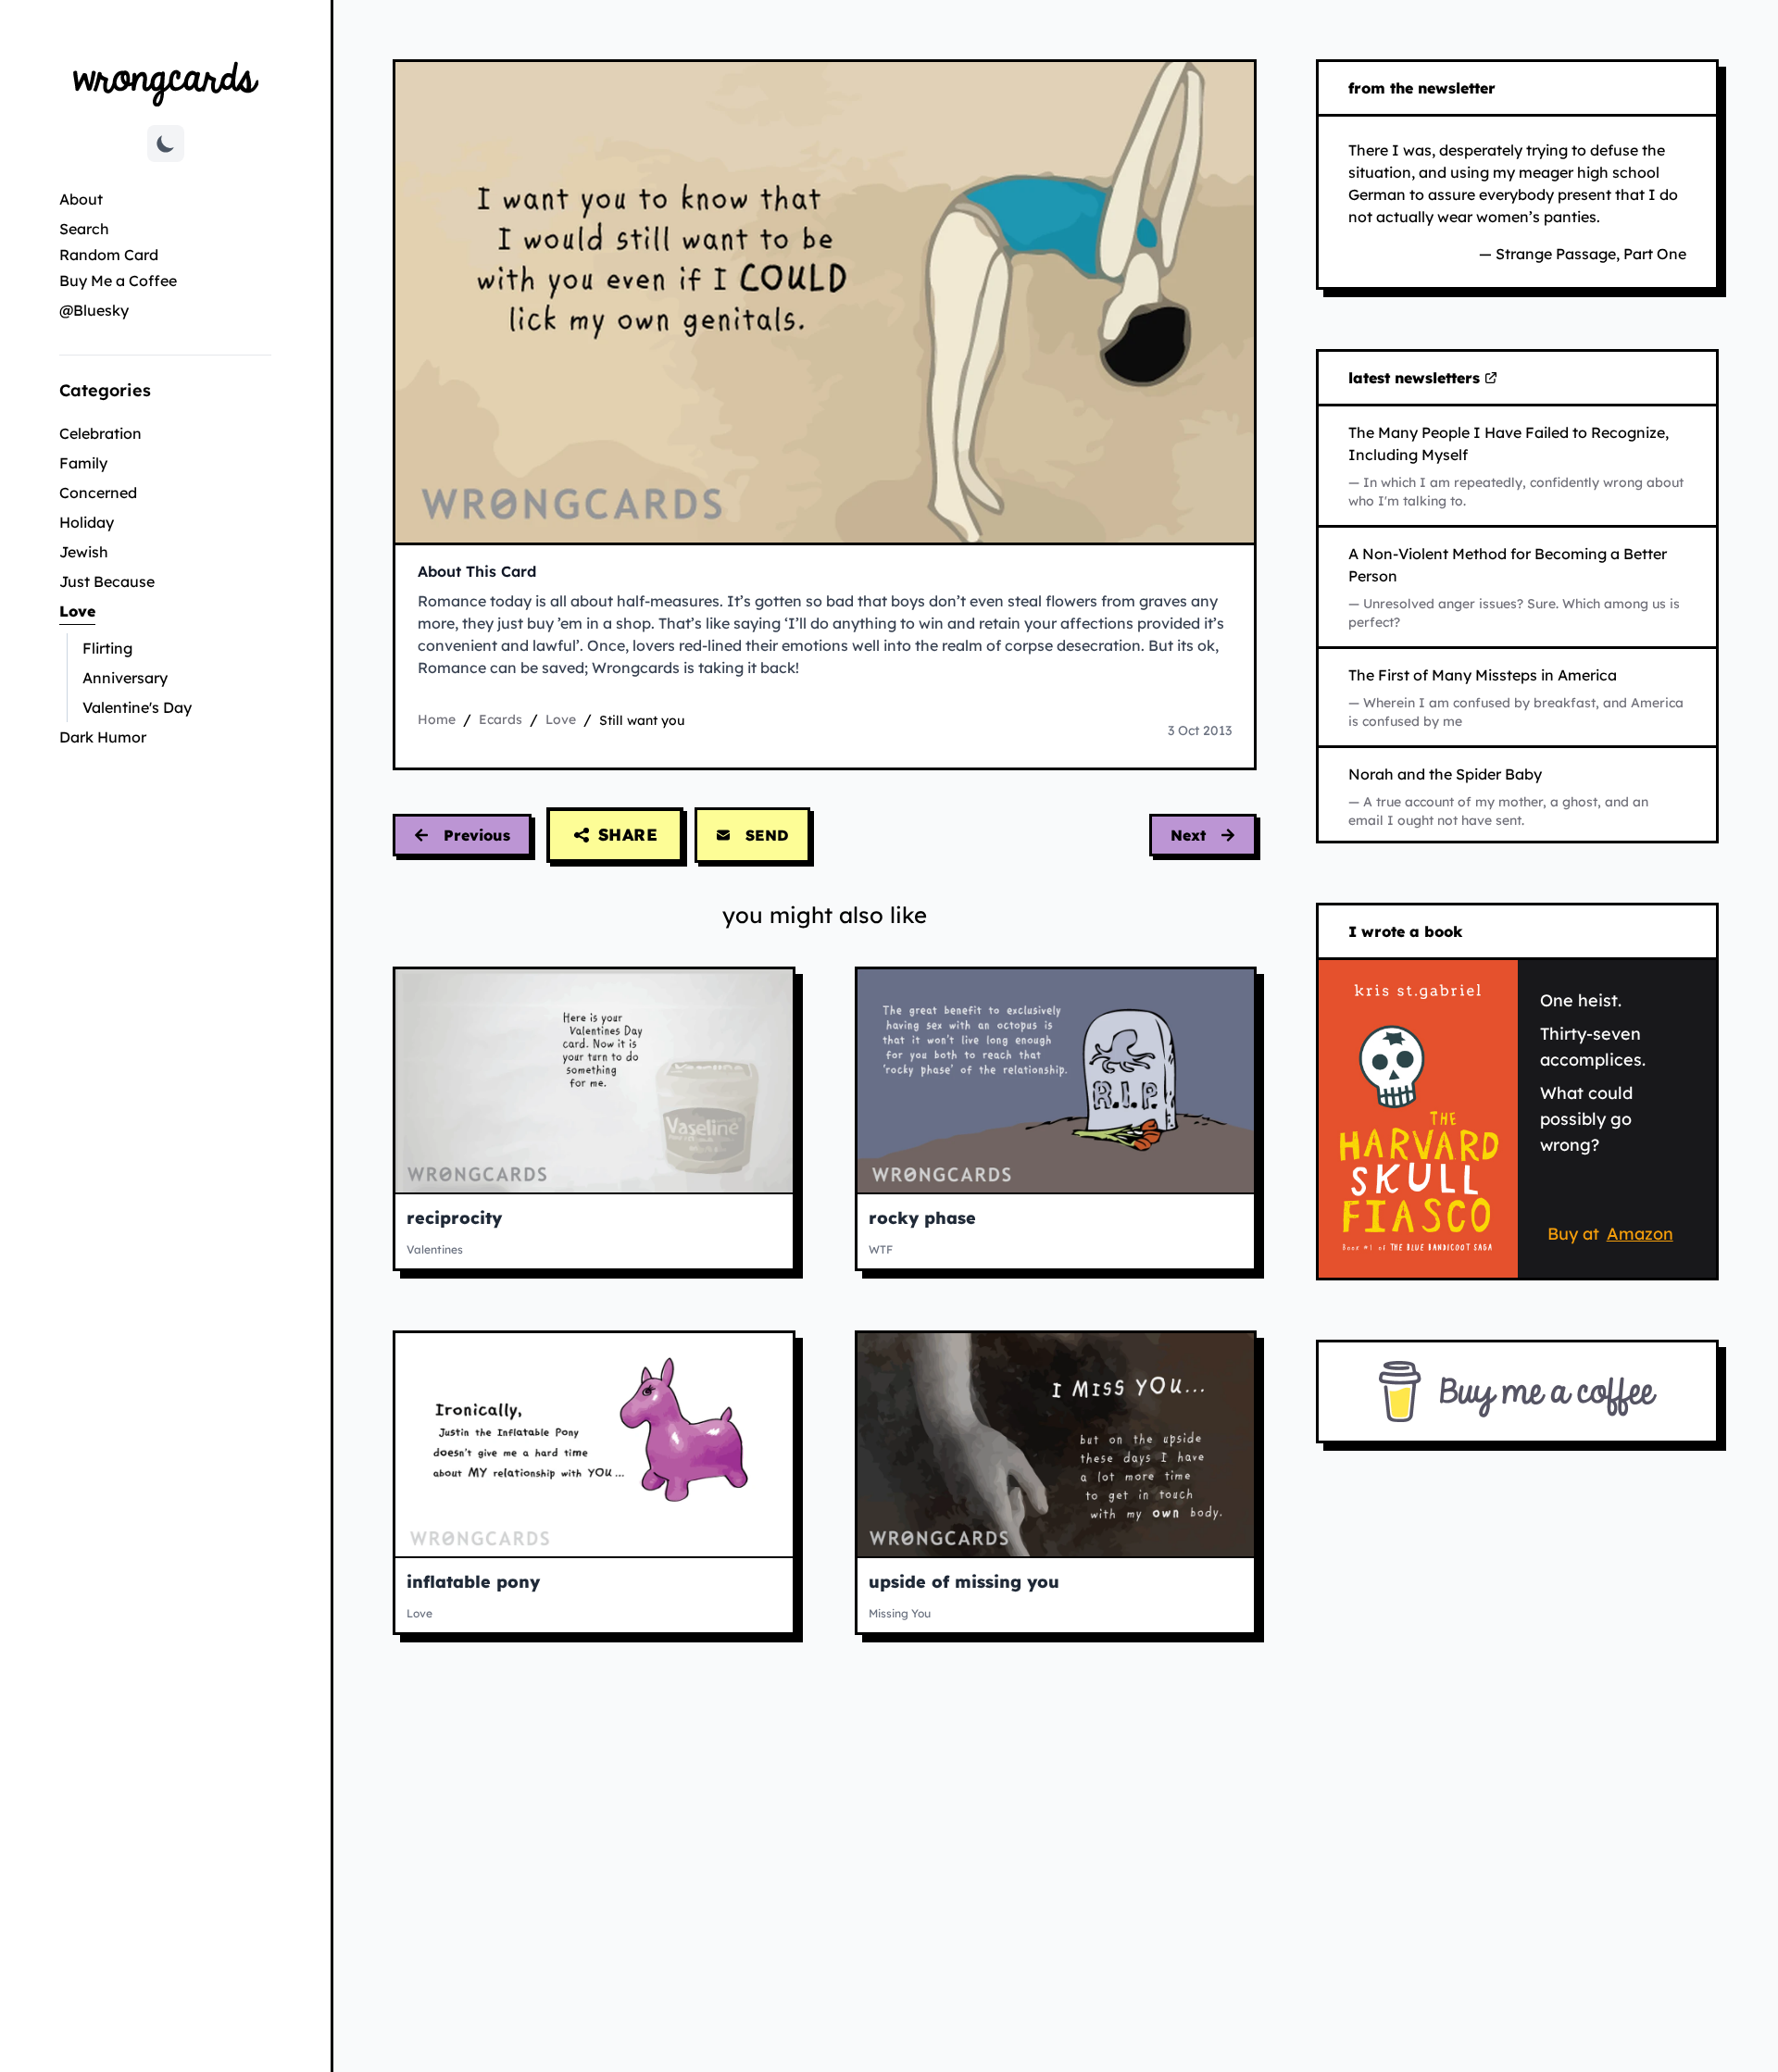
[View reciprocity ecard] (594, 1081)
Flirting (107, 648)
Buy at (1614, 1237)
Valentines (435, 1249)
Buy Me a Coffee (118, 281)
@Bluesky (94, 310)
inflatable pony (473, 1582)
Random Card (109, 255)
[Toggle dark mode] (166, 144)
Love (139, 611)
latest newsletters (1418, 379)
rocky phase (922, 1218)
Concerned (98, 493)
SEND (767, 835)
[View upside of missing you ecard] (1056, 1445)
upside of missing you (964, 1582)
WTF (881, 1249)
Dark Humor (103, 737)
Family (83, 463)
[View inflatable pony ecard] (594, 1445)
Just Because (107, 581)
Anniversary (125, 678)
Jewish (84, 552)
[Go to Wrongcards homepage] (166, 83)
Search (84, 229)
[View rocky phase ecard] (1056, 1081)
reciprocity (454, 1218)
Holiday (87, 522)
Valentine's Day (137, 707)
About (81, 199)
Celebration (100, 433)
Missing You (900, 1613)
